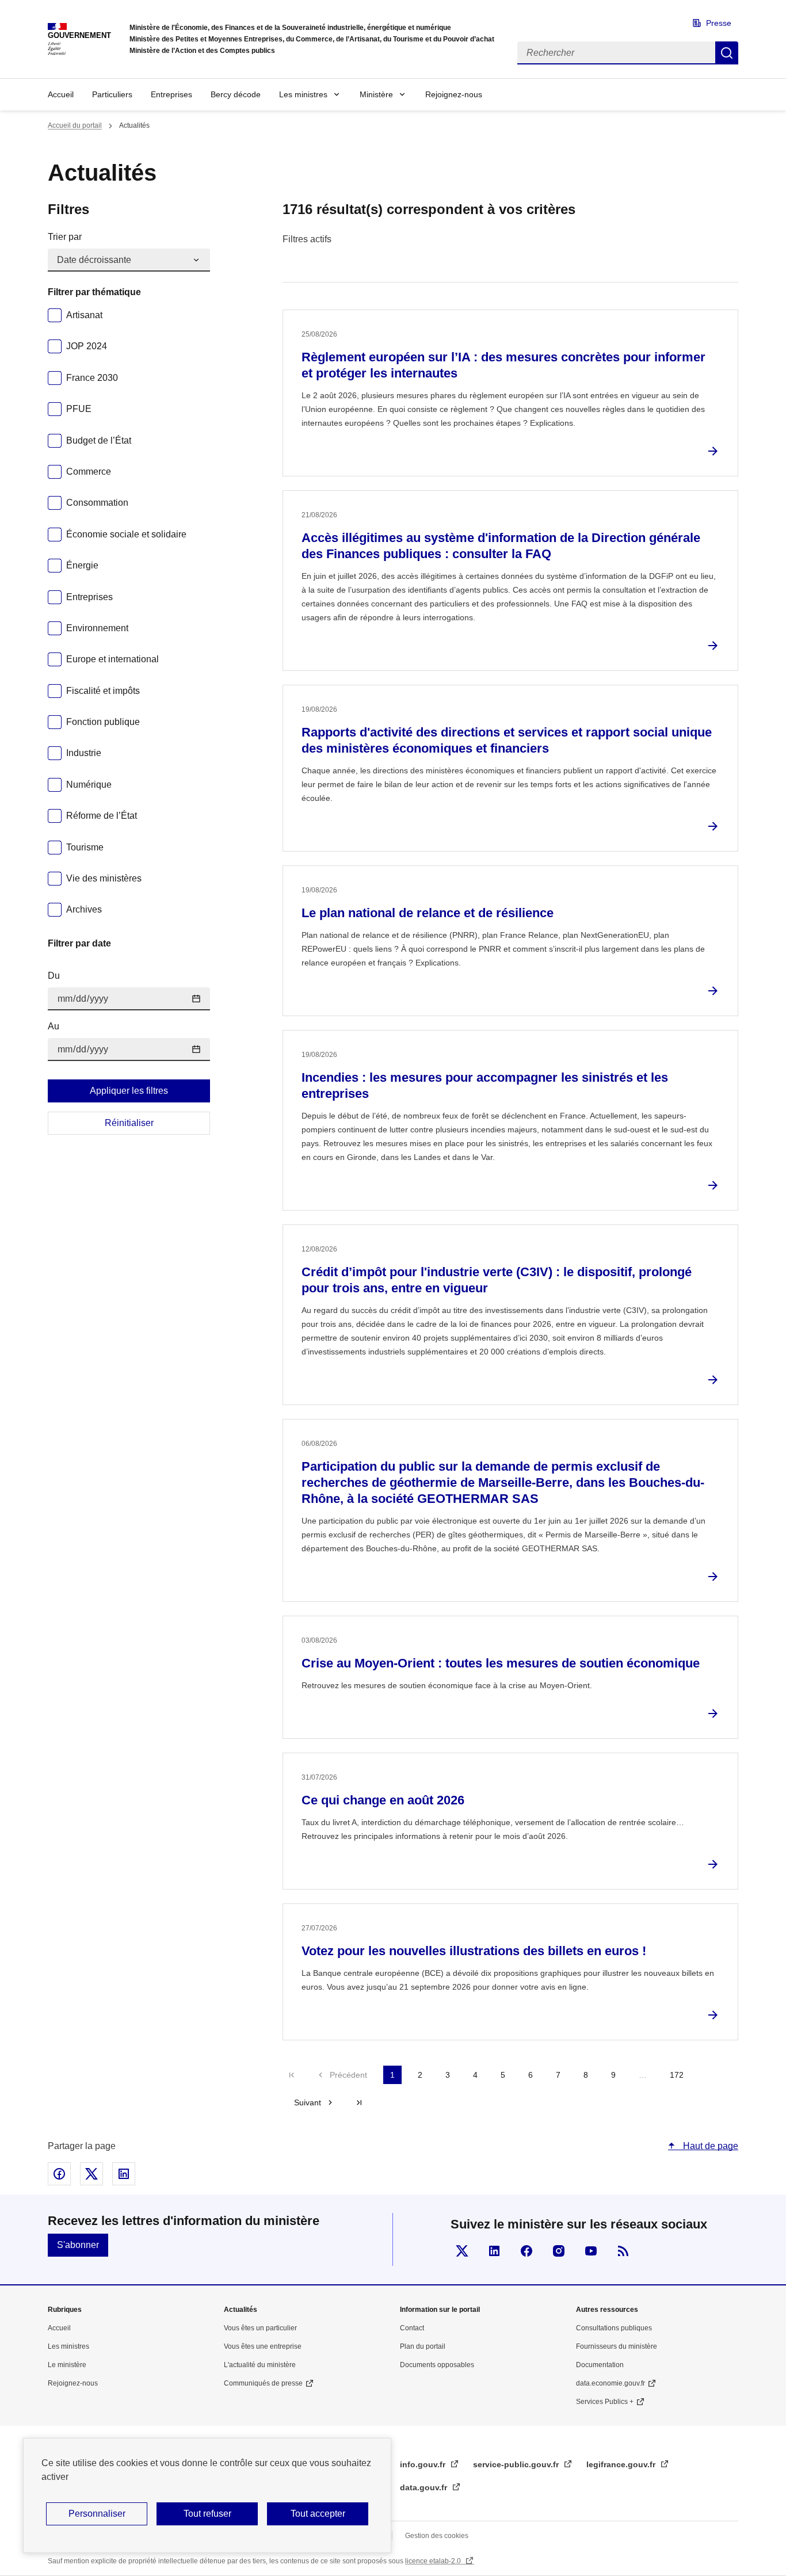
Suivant (308, 2102)
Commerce (89, 472)
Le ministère (67, 2365)
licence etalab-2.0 (434, 2561)
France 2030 (92, 378)
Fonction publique (103, 722)
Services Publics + (605, 2402)
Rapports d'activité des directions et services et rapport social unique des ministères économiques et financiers (507, 740)
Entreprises (171, 94)
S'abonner (78, 2245)
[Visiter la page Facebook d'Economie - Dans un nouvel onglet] (526, 2251)
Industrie (84, 753)
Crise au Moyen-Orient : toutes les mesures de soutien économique (501, 1663)
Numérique (89, 785)
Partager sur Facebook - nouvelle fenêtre (59, 2174)
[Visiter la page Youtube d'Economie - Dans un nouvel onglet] (591, 2251)
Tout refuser (207, 2514)
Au (54, 1026)
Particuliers (112, 94)
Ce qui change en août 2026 (383, 1800)
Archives (84, 909)
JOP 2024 (87, 346)
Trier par (65, 237)
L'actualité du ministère (260, 2365)
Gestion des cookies (437, 2536)
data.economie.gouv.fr (611, 2383)
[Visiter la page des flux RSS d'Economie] (623, 2251)
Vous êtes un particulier (260, 2328)
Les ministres (303, 94)
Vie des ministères (104, 878)
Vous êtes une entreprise (263, 2346)
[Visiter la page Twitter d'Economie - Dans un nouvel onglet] (462, 2251)
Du (54, 976)
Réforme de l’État (102, 816)
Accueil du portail (75, 125)
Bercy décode (236, 94)
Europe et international (112, 659)
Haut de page (709, 2146)
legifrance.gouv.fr (622, 2464)
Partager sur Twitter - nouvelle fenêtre (91, 2174)
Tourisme (85, 847)
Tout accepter (318, 2514)
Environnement (97, 628)
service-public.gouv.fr (517, 2464)
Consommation (97, 503)
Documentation (600, 2365)
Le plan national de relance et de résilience (428, 913)
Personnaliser (97, 2514)
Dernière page (359, 2102)
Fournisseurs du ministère (617, 2346)
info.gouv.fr (424, 2464)
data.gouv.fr (425, 2487)
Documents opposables (437, 2365)
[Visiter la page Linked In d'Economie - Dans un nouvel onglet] (494, 2251)
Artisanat (84, 315)
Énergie (82, 565)
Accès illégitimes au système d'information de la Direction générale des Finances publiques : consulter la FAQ (501, 546)
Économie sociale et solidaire (126, 534)
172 (677, 2075)
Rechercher (727, 53)
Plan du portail (423, 2346)
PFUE (79, 409)
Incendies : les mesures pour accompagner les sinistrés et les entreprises (485, 1085)
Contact (412, 2328)
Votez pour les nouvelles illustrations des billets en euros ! (474, 1951)
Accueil (61, 94)
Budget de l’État (99, 440)
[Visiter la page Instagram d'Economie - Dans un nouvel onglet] (559, 2251)
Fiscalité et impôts (103, 691)
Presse (719, 23)
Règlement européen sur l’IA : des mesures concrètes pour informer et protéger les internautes (503, 365)
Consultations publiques (614, 2328)
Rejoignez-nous (454, 94)
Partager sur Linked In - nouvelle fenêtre (124, 2174)
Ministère (376, 94)
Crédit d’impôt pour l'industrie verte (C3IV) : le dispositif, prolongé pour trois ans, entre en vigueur (497, 1280)
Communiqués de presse (263, 2383)
